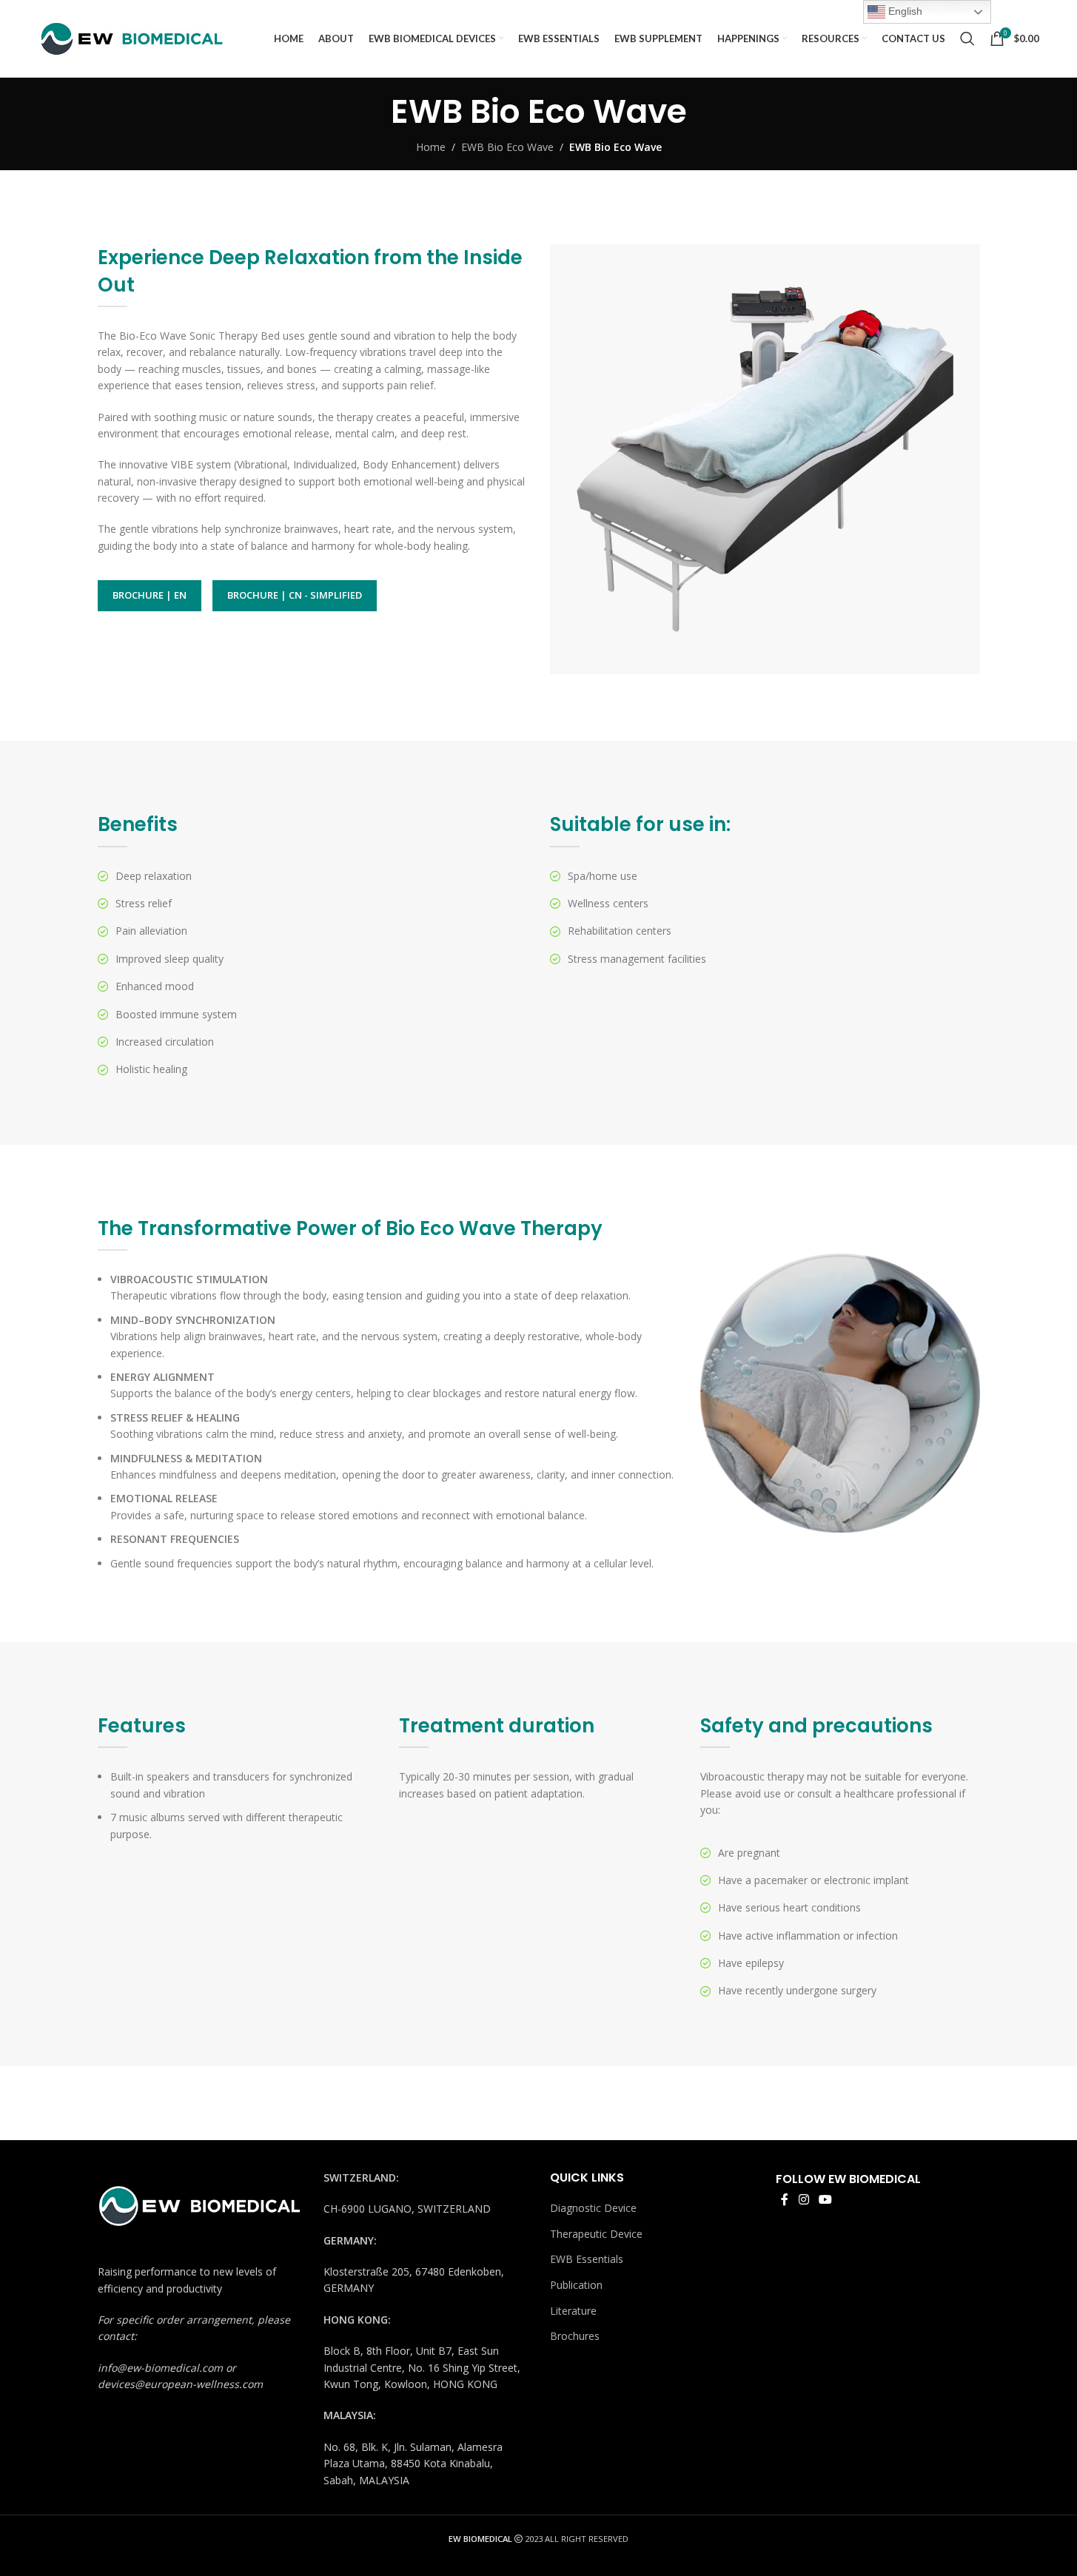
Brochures (575, 2336)
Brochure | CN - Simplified (295, 595)
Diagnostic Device (593, 2208)
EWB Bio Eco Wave (507, 147)
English (904, 11)
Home (431, 147)
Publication (576, 2285)
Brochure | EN (150, 595)
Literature (573, 2311)
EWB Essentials (587, 2259)
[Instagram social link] (803, 2199)
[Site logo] (130, 37)
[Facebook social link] (785, 2199)
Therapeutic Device (596, 2234)
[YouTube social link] (825, 2199)
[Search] (967, 38)
